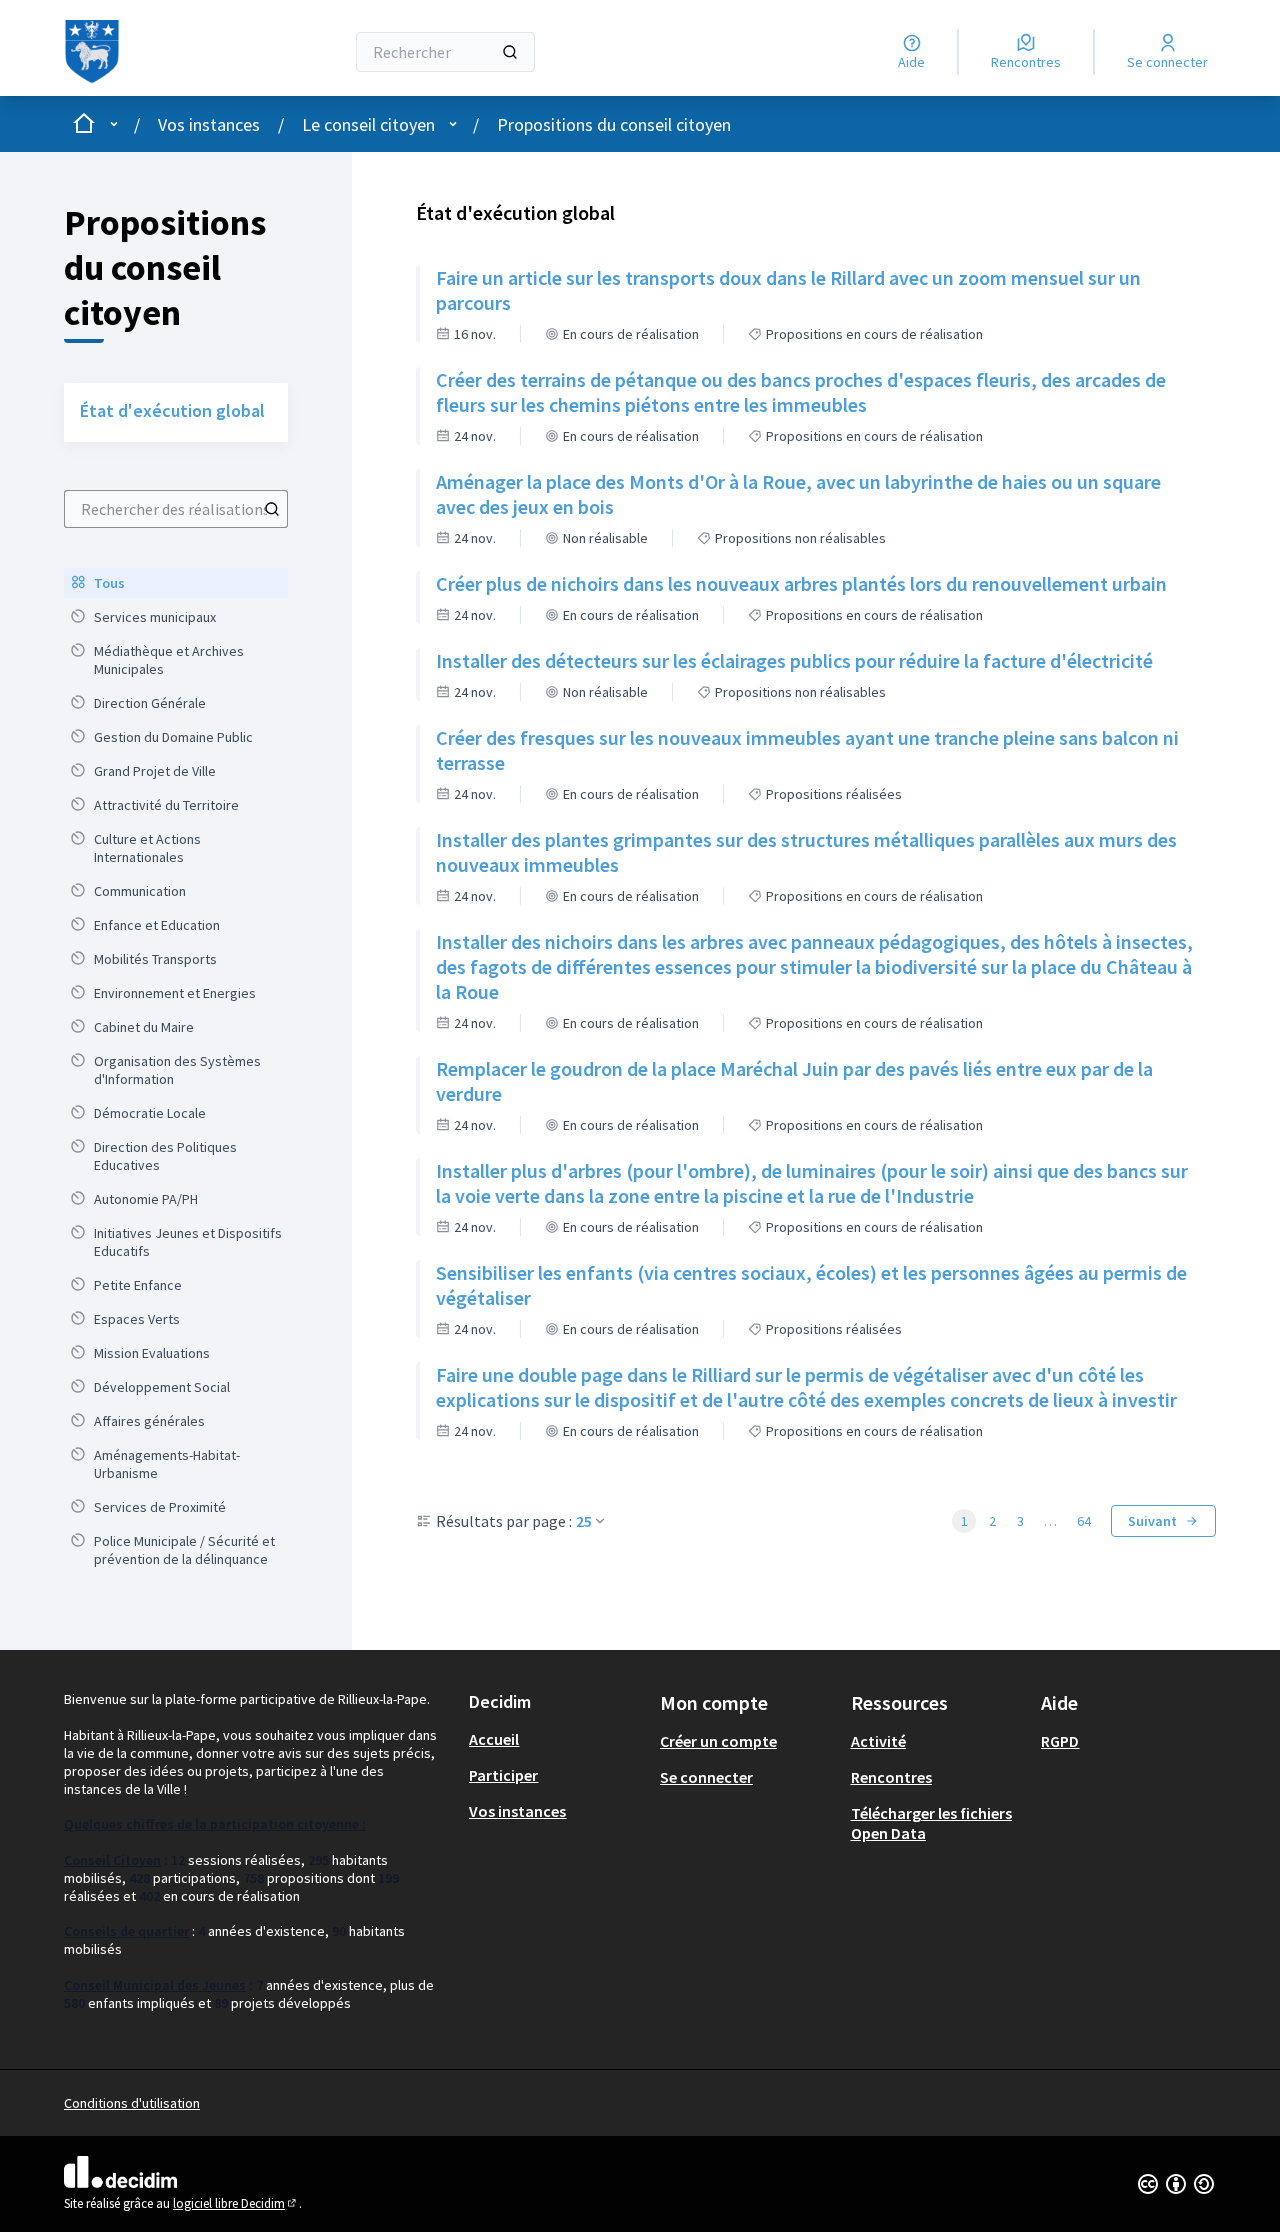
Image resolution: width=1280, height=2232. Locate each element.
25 (584, 1521)
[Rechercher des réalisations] (272, 509)
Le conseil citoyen (368, 124)
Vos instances (209, 124)
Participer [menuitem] (503, 1775)
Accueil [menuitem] (494, 1739)
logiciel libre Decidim (236, 2203)
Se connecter (706, 1777)
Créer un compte (718, 1741)
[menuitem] (176, 583)
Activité (878, 1741)
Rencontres (891, 1777)
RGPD (1060, 1741)
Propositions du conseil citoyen (614, 124)
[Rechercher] (510, 52)
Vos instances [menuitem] (517, 1811)
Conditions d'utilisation (132, 2103)
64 (1084, 1521)
